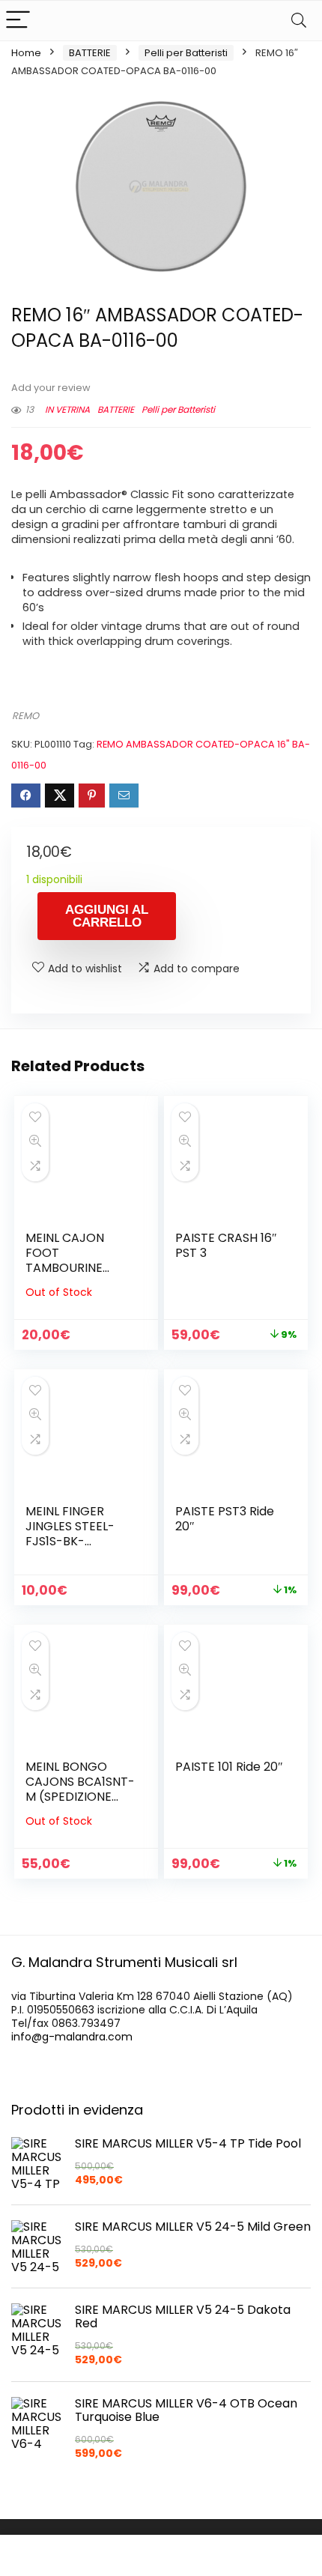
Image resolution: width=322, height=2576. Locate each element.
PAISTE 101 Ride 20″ (229, 1767)
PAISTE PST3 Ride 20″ (225, 1519)
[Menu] (18, 21)
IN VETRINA (67, 409)
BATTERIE (90, 53)
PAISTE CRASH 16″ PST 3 (226, 1245)
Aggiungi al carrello (107, 916)
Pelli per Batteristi (186, 53)
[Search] (299, 21)
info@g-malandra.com (72, 2037)
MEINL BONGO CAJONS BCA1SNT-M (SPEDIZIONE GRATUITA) (80, 1789)
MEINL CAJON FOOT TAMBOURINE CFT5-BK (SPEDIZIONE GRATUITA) (65, 1275)
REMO (25, 716)
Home (26, 53)
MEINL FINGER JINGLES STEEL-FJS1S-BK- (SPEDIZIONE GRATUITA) (70, 1541)
